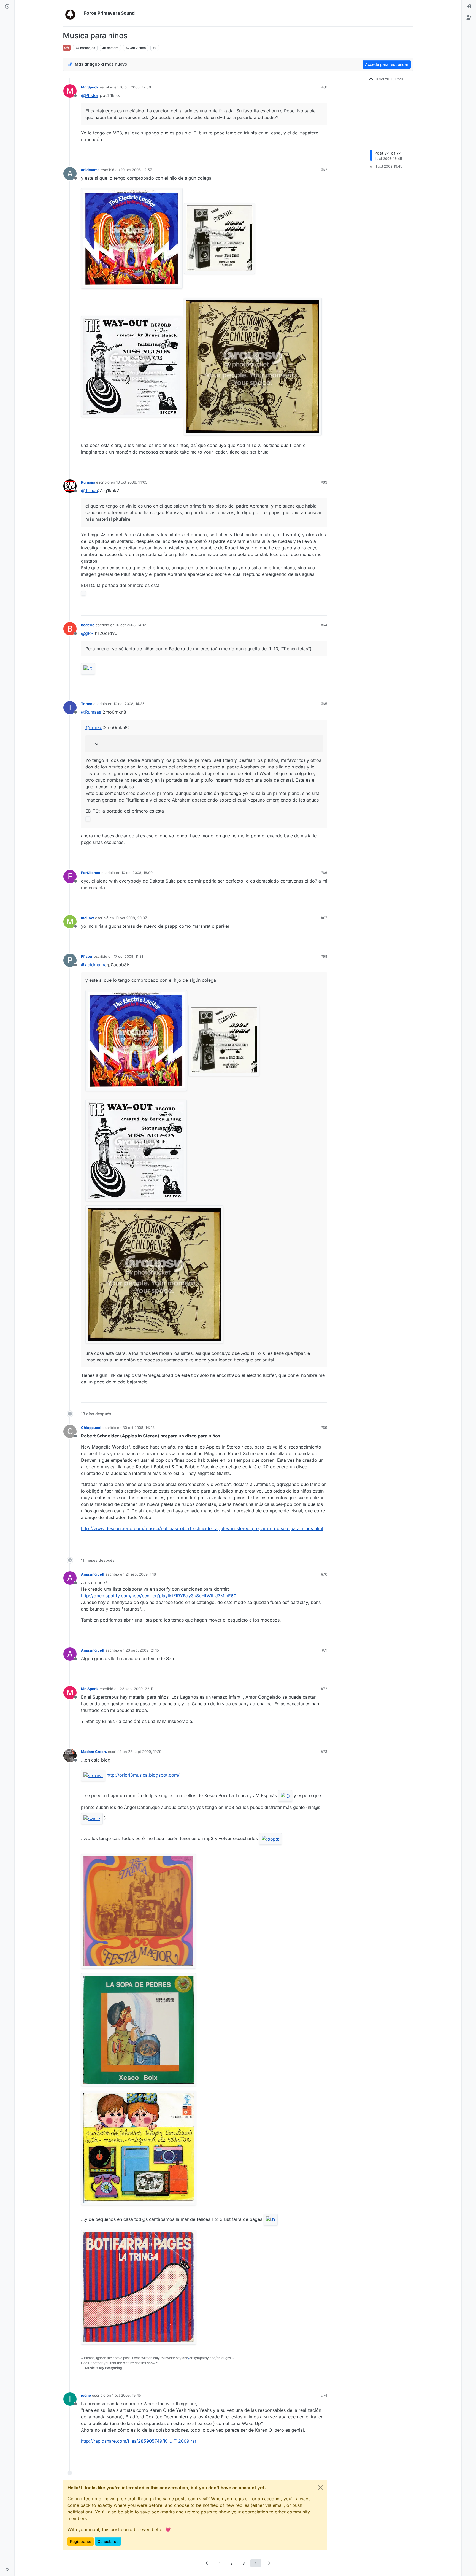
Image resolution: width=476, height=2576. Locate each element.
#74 (324, 2395)
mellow (87, 918)
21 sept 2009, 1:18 (141, 1574)
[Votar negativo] (312, 154)
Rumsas (88, 482)
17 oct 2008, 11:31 (128, 956)
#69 (324, 1428)
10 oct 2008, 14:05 (132, 482)
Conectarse (108, 2541)
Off (67, 48)
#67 (324, 918)
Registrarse (81, 2541)
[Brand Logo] (72, 13)
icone (86, 2395)
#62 (324, 170)
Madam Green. (94, 1752)
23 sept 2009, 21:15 (142, 1650)
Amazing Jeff (93, 1574)
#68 (324, 956)
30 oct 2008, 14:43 (139, 1428)
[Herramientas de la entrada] (323, 154)
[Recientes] (7, 7)
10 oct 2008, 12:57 (136, 170)
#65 (324, 704)
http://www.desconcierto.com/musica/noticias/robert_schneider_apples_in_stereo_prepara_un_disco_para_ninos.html (202, 1528)
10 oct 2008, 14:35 (129, 704)
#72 (324, 1689)
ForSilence (91, 873)
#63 (324, 482)
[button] (7, 2569)
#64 (324, 625)
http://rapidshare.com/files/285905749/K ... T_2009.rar (139, 2441)
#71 (324, 1650)
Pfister (87, 956)
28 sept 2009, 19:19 (145, 1752)
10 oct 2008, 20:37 (131, 918)
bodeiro (88, 625)
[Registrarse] (469, 18)
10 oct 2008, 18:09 (137, 873)
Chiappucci (91, 1428)
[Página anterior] (207, 2563)
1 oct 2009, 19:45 (127, 2395)
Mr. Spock (90, 87)
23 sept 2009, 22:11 (136, 1689)
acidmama (90, 170)
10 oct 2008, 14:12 (131, 625)
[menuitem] (469, 7)
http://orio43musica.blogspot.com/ (143, 1775)
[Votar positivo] (292, 154)
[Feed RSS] (155, 48)
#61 (324, 87)
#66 (324, 873)
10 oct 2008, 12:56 (135, 87)
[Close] (320, 2488)
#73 (324, 1752)
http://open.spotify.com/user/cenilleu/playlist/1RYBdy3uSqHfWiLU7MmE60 (159, 1596)
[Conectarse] (469, 7)
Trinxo (87, 704)
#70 (324, 1574)
